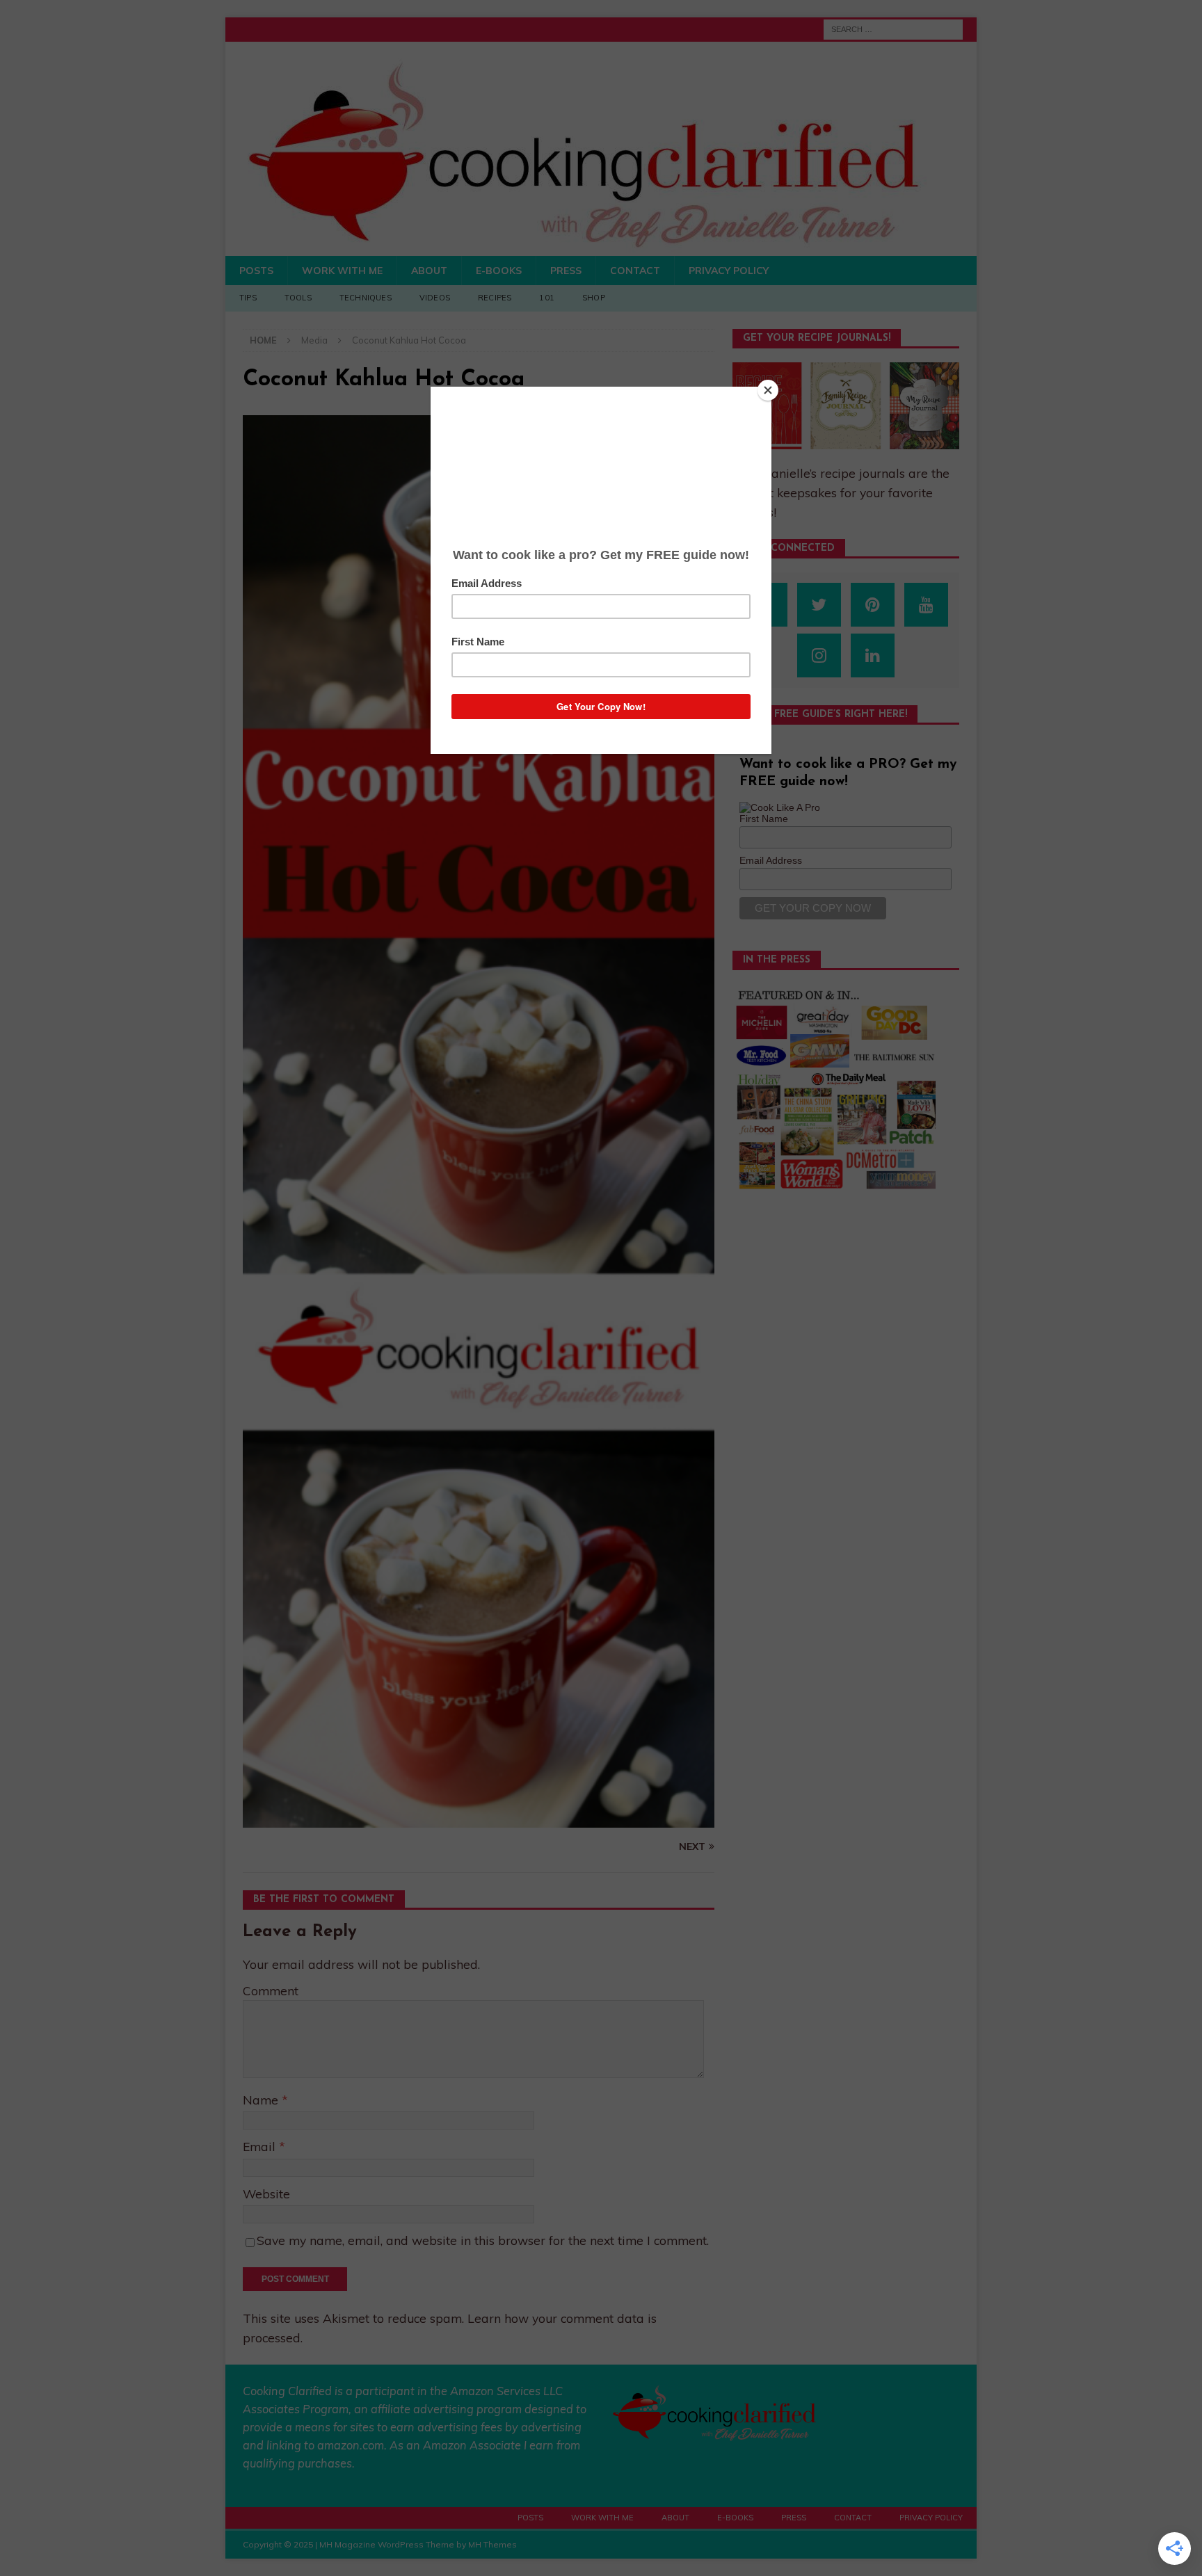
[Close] (768, 390)
